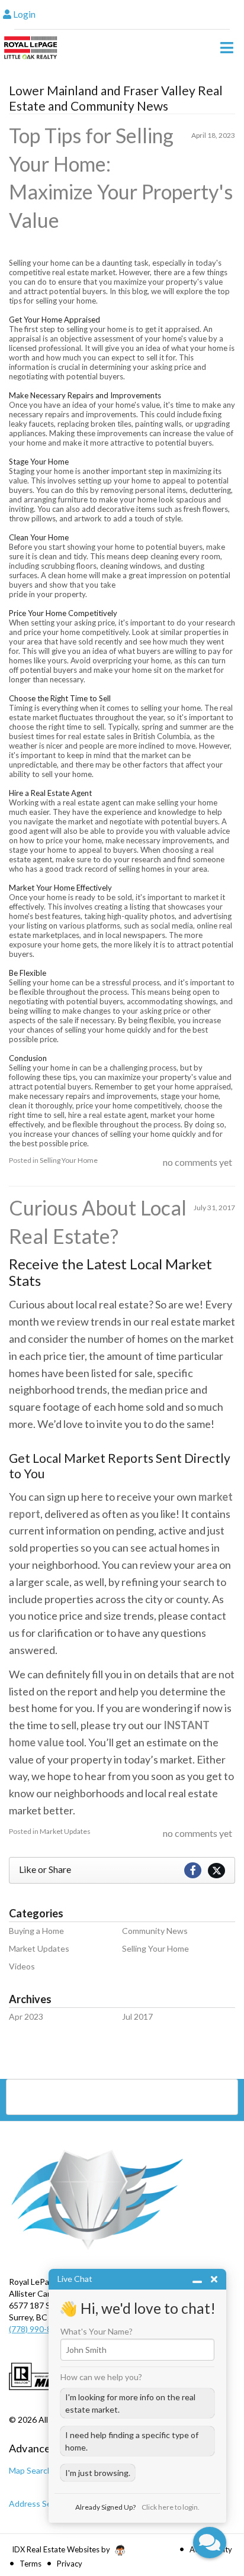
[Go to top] (212, 2500)
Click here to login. (171, 2507)
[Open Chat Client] (210, 2543)
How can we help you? (101, 2377)
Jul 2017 (137, 2016)
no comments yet (198, 1162)
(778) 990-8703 (37, 2329)
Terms (30, 2564)
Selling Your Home (69, 1160)
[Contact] (211, 2473)
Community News (155, 1931)
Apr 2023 (26, 2016)
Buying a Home (36, 1931)
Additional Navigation (122, 2097)
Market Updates (65, 1831)
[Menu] (227, 47)
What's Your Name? (97, 2332)
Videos (22, 1966)
